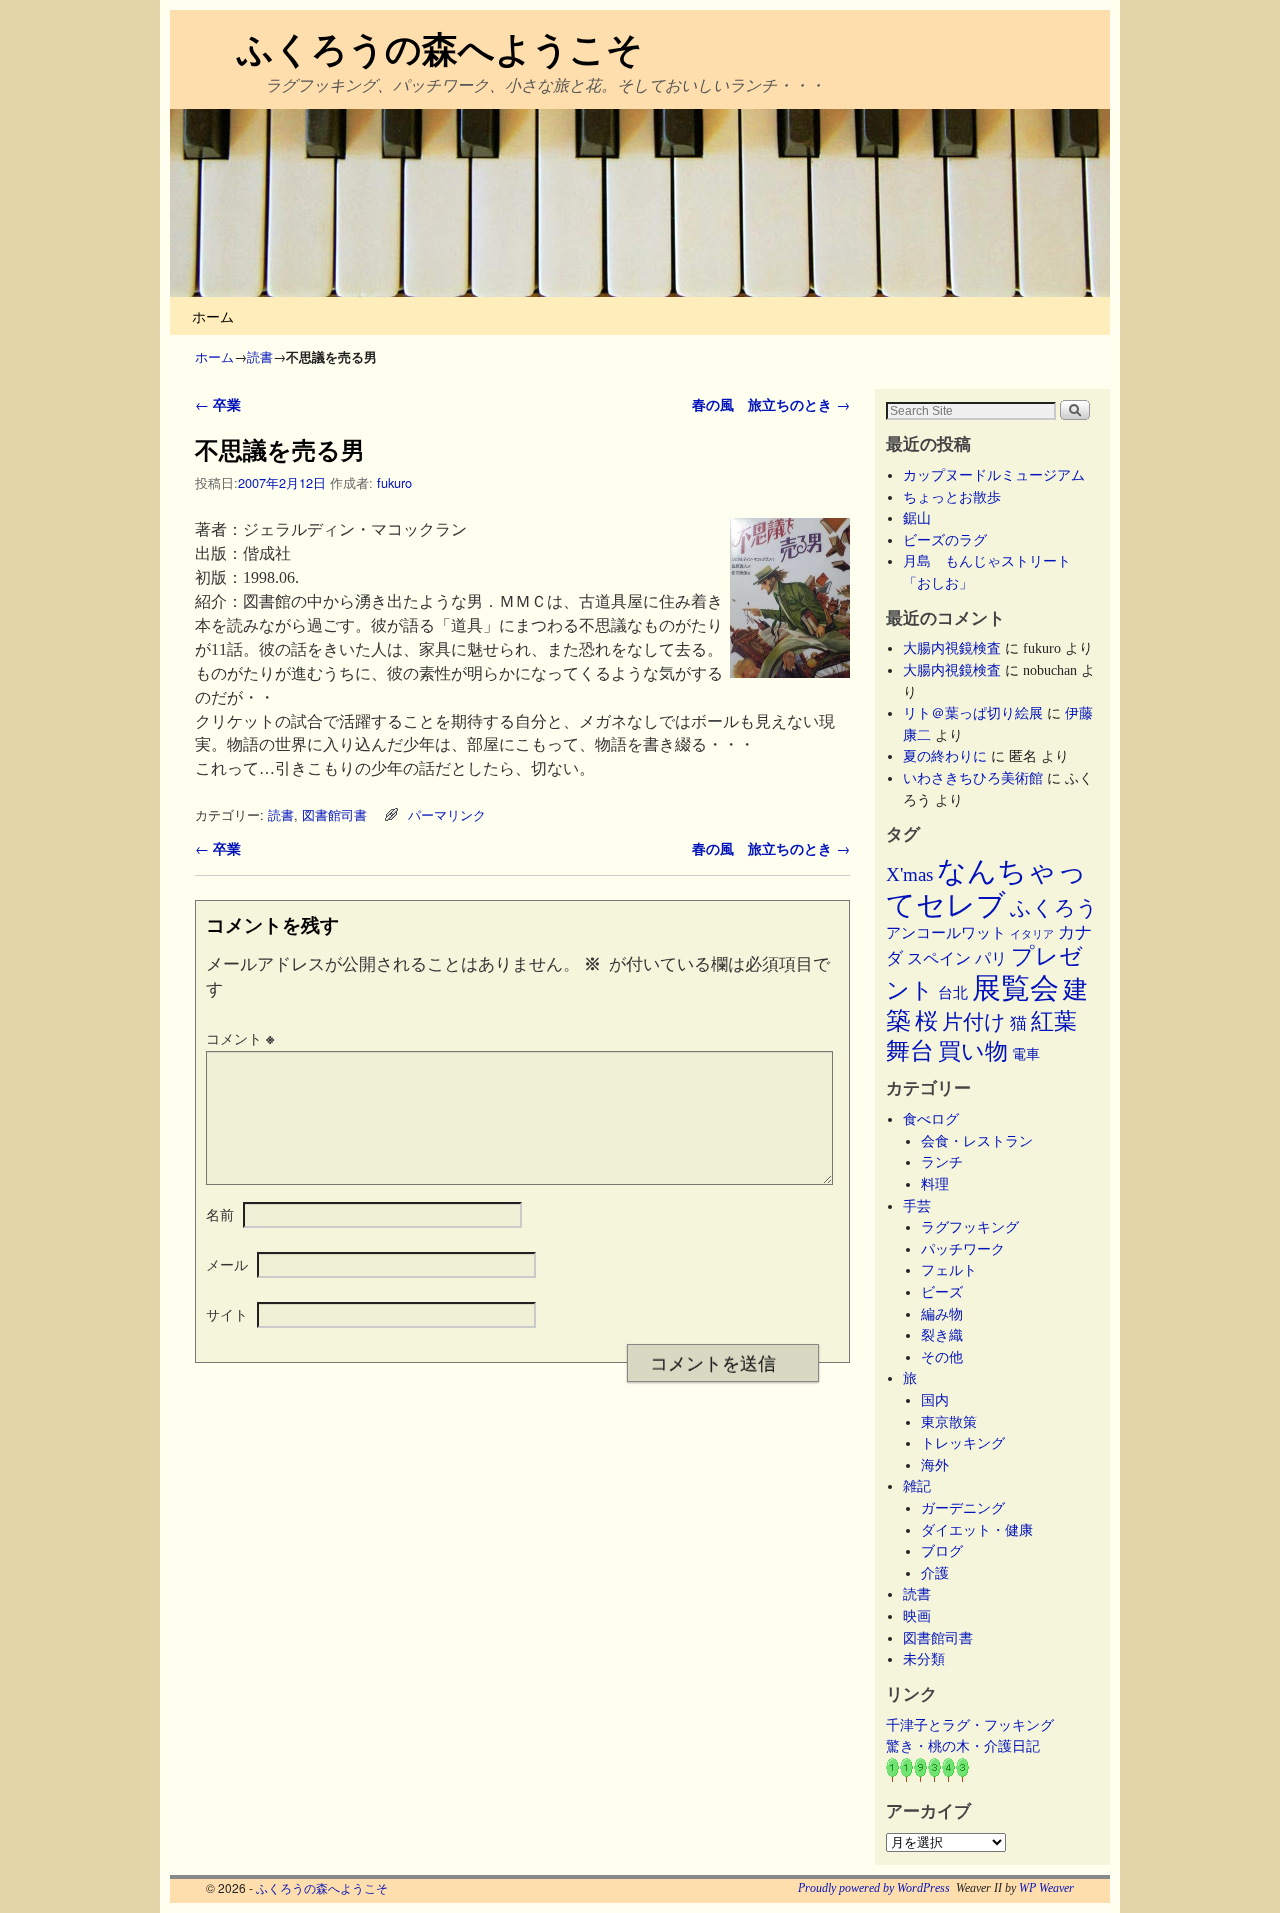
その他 (942, 1357)
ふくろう (1054, 908)
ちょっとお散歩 (952, 497)
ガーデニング (963, 1508)
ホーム (213, 315)
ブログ (942, 1551)
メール (227, 1264)
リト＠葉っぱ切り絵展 (973, 713)
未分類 (924, 1659)
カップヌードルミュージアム (994, 475)
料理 (935, 1184)
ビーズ (942, 1292)
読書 (260, 356)
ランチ (942, 1162)
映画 (917, 1616)
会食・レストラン (977, 1141)
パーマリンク (447, 814)
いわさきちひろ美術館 (973, 778)
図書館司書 (334, 814)
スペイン (939, 958)
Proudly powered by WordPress (874, 1888)
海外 (935, 1465)
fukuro (394, 482)
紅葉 (1054, 1021)
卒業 (218, 404)
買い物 (973, 1051)
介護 (935, 1573)
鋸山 (917, 518)
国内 (935, 1400)
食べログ (931, 1119)
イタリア (1032, 934)
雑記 (917, 1486)
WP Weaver (1046, 1888)
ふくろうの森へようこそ (440, 47)
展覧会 (1015, 988)
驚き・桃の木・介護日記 (963, 1746)
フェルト (949, 1270)
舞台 (910, 1050)
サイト (227, 1314)
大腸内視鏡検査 (952, 648)
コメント (240, 1038)
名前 (220, 1214)
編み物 (942, 1314)
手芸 (917, 1206)
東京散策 (956, 1422)
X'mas (909, 874)
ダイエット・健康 (977, 1530)
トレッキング (963, 1443)
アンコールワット (946, 933)
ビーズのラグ (945, 540)
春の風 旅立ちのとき (771, 404)
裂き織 (942, 1335)
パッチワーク (970, 1249)
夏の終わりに (945, 756)
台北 (953, 993)
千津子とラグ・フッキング (970, 1725)
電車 (1026, 1054)
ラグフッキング (970, 1227)
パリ (991, 958)
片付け (974, 1022)
